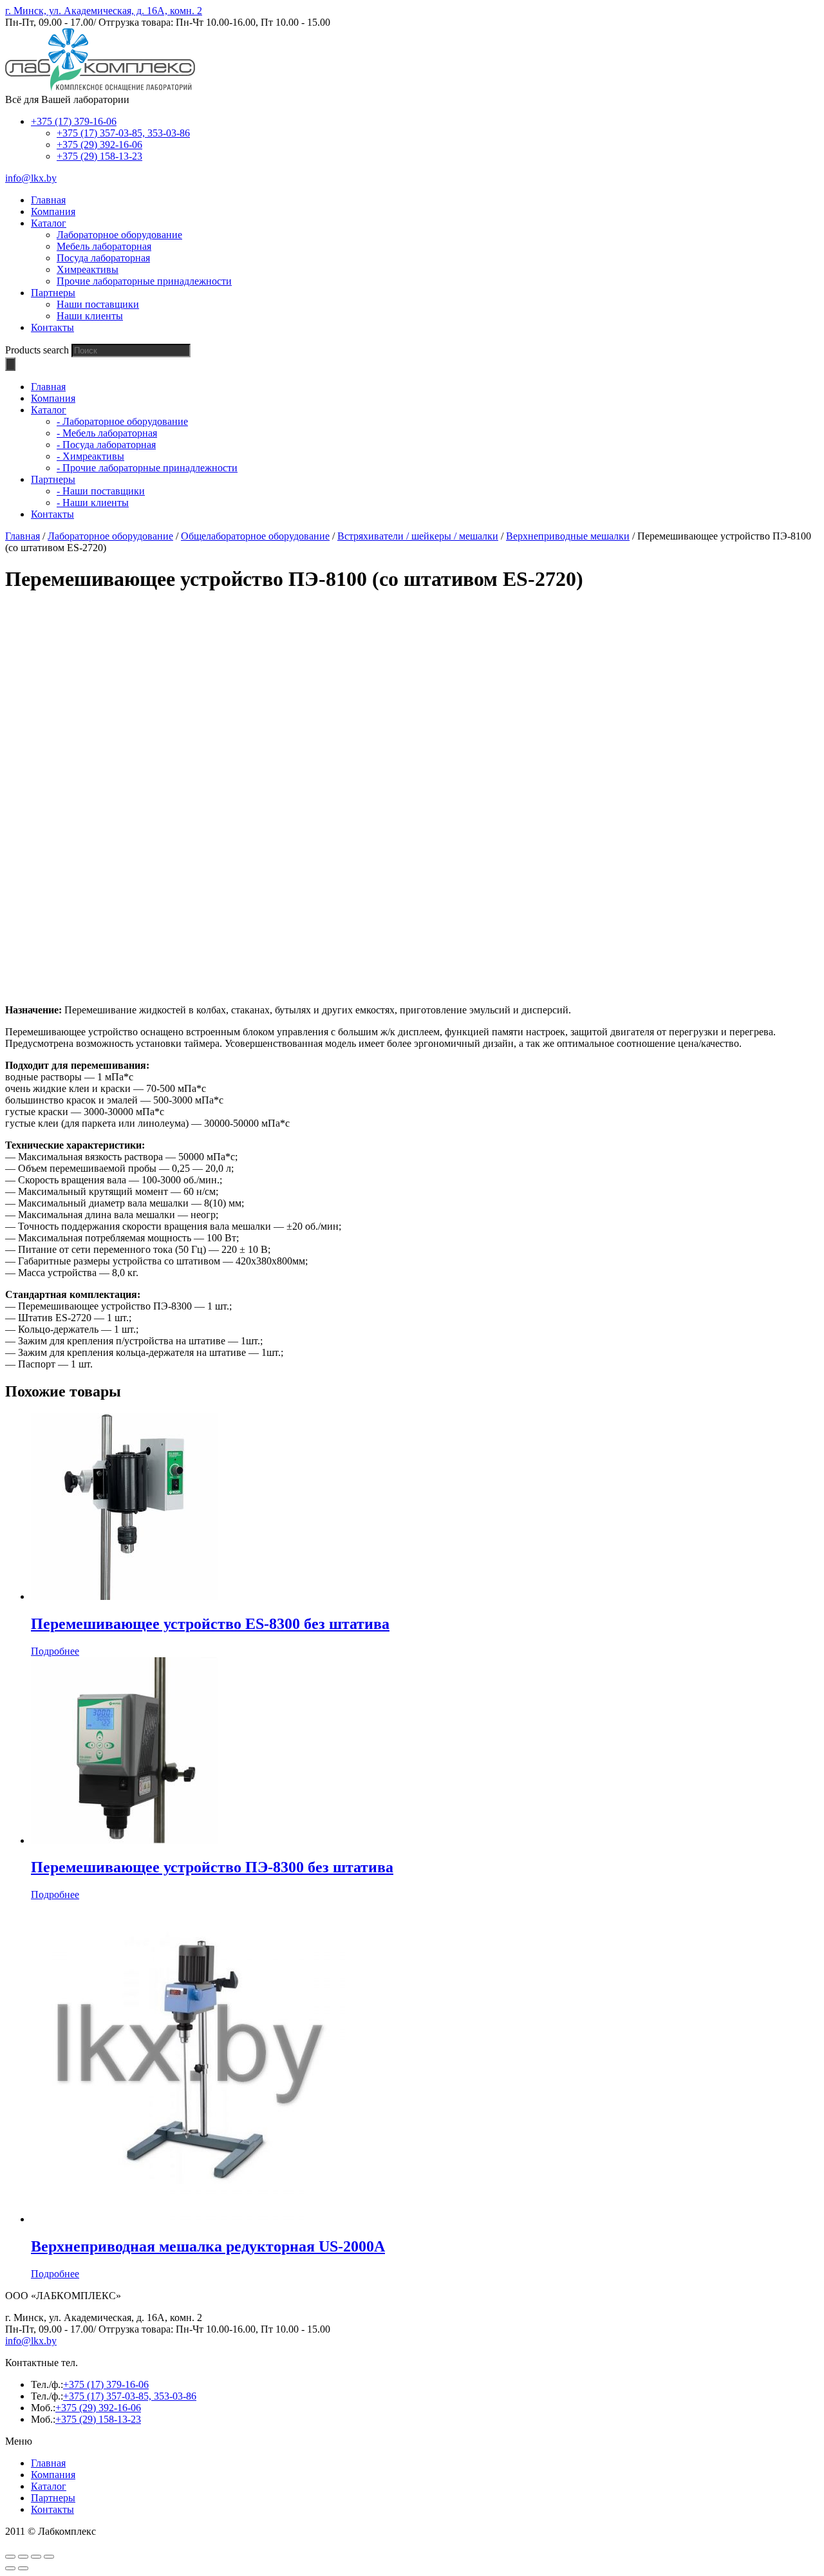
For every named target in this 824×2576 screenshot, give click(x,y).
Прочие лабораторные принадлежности (144, 281)
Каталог (49, 2486)
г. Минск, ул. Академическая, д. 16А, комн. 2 (104, 11)
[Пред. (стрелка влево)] (10, 2568)
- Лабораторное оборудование (122, 421)
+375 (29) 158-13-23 (99, 156)
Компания (53, 2475)
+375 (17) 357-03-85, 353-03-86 (123, 133)
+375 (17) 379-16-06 (74, 121)
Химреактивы (88, 269)
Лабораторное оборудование (119, 235)
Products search (37, 350)
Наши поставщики (98, 304)
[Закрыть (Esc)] (10, 2557)
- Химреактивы (90, 456)
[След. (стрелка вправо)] (23, 2568)
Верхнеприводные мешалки (568, 536)
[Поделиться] (23, 2557)
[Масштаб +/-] (49, 2557)
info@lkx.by (31, 178)
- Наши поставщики (101, 491)
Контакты (52, 2509)
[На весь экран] (36, 2557)
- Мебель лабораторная (107, 433)
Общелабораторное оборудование (255, 536)
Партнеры (53, 2498)
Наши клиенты (90, 316)
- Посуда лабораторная (106, 445)
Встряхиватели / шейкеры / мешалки (418, 536)
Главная (23, 536)
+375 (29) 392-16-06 (99, 145)
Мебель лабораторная (104, 246)
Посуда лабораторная (103, 258)
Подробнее (55, 1651)
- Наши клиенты (93, 503)
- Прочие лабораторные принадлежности (147, 468)
